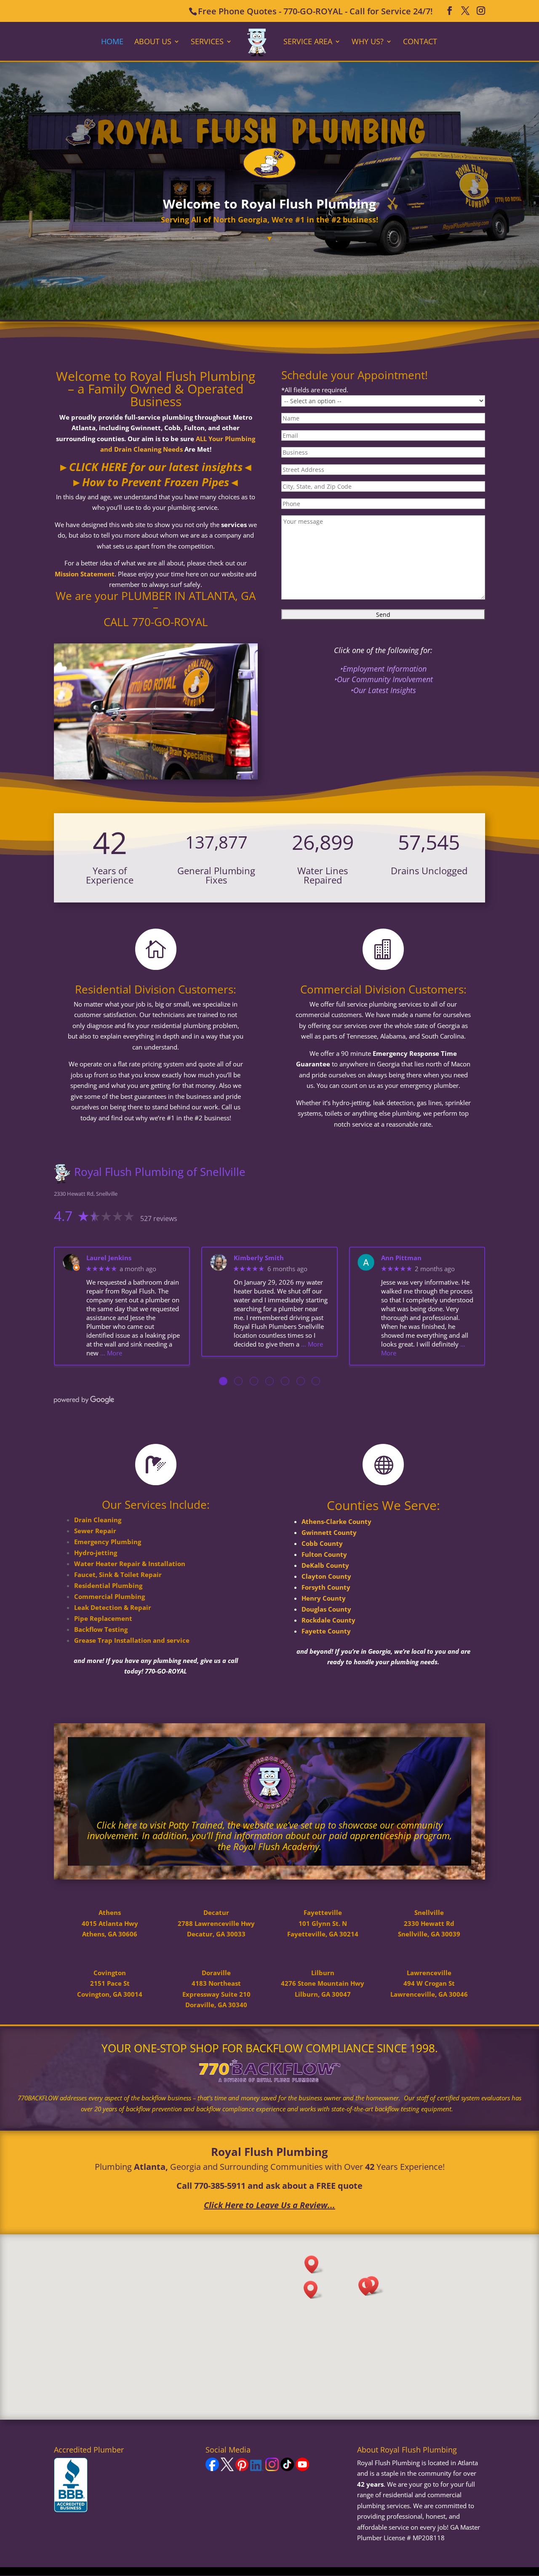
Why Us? (368, 42)
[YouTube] (302, 2469)
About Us (153, 42)
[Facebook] (212, 2469)
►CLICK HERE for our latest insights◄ (156, 467)
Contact (420, 42)
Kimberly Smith (259, 1258)
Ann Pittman (401, 1258)
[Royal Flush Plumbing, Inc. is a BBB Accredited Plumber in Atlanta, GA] (71, 2485)
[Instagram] (272, 2469)
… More (111, 1353)
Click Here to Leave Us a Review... (269, 2205)
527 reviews (159, 1218)
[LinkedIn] (257, 2469)
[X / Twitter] (227, 2469)
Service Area (308, 42)
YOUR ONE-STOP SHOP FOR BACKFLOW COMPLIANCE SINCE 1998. (270, 2048)
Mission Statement (85, 574)
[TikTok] (287, 2469)
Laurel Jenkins (109, 1258)
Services (207, 42)
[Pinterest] (242, 2469)
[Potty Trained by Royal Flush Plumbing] (269, 1810)
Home (112, 42)
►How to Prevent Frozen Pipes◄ (156, 482)
